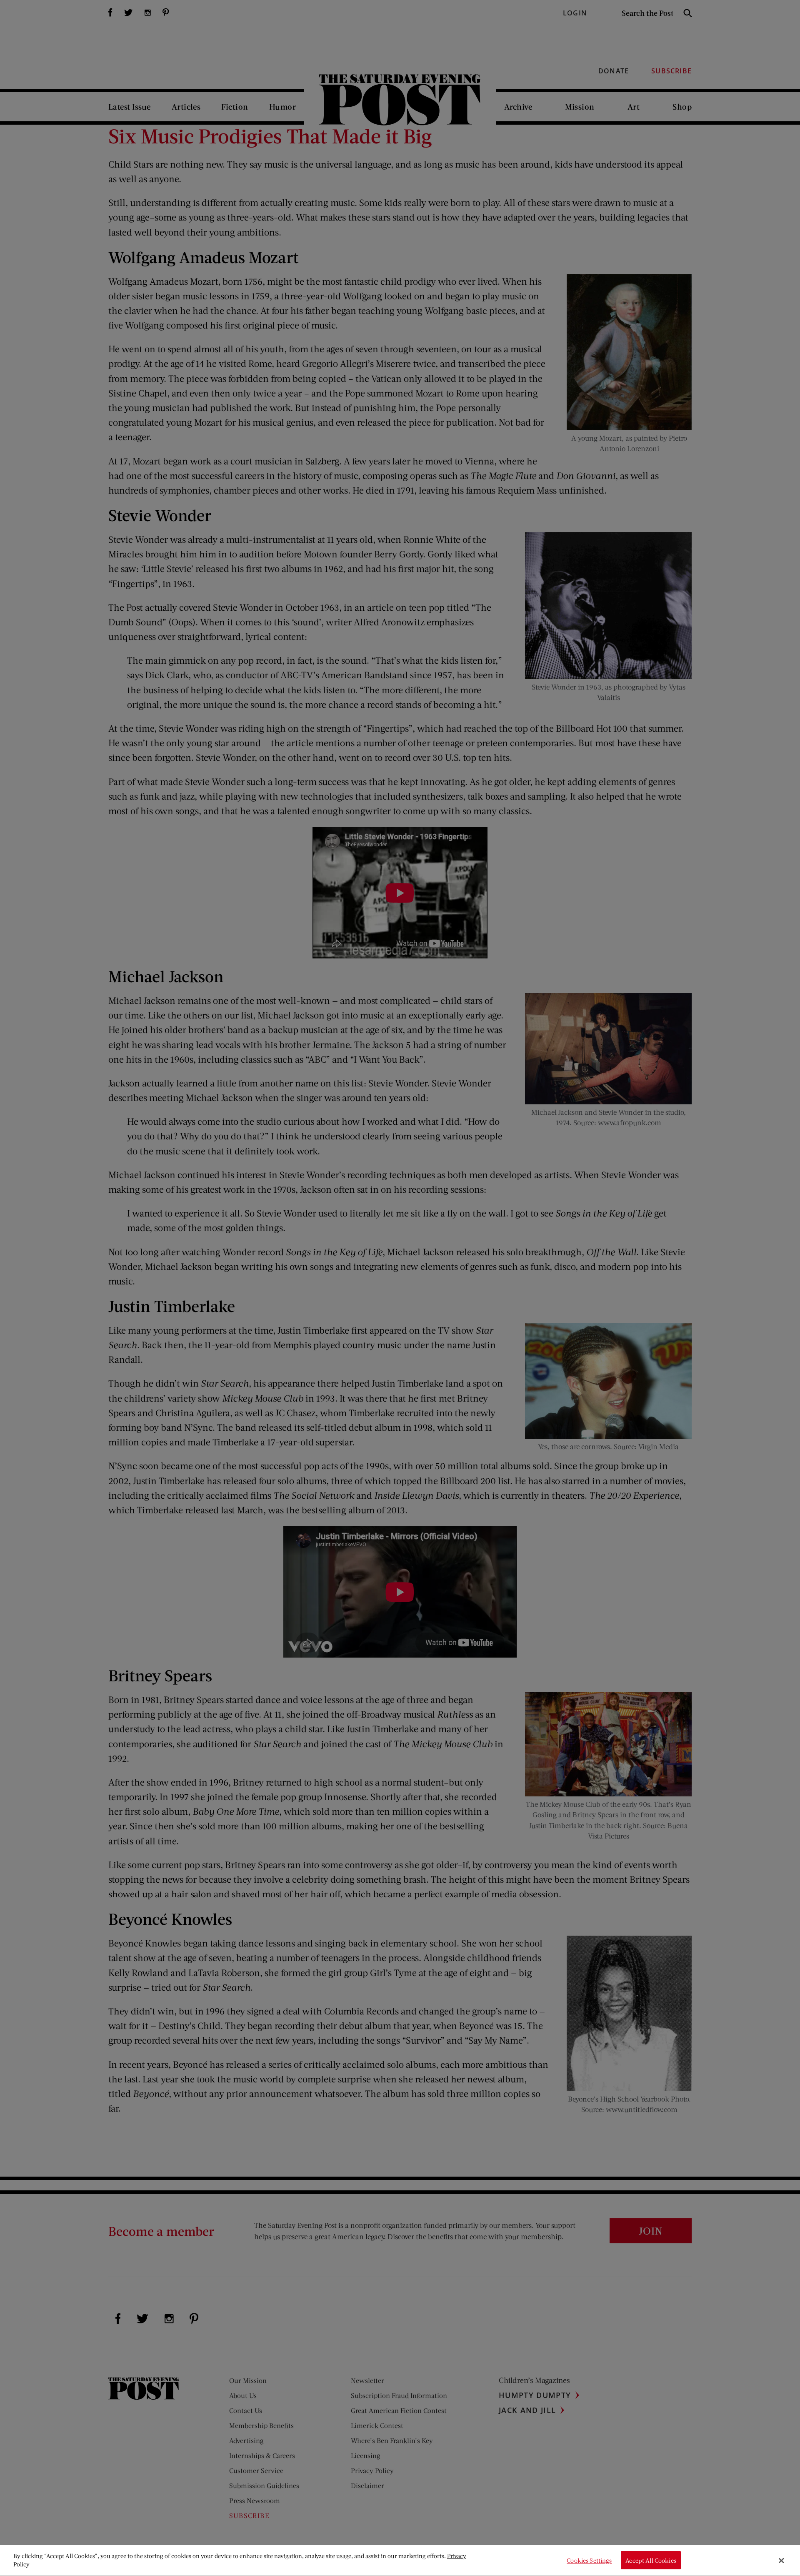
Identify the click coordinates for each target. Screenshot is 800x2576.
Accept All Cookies (651, 2560)
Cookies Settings (589, 2560)
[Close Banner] (781, 2561)
